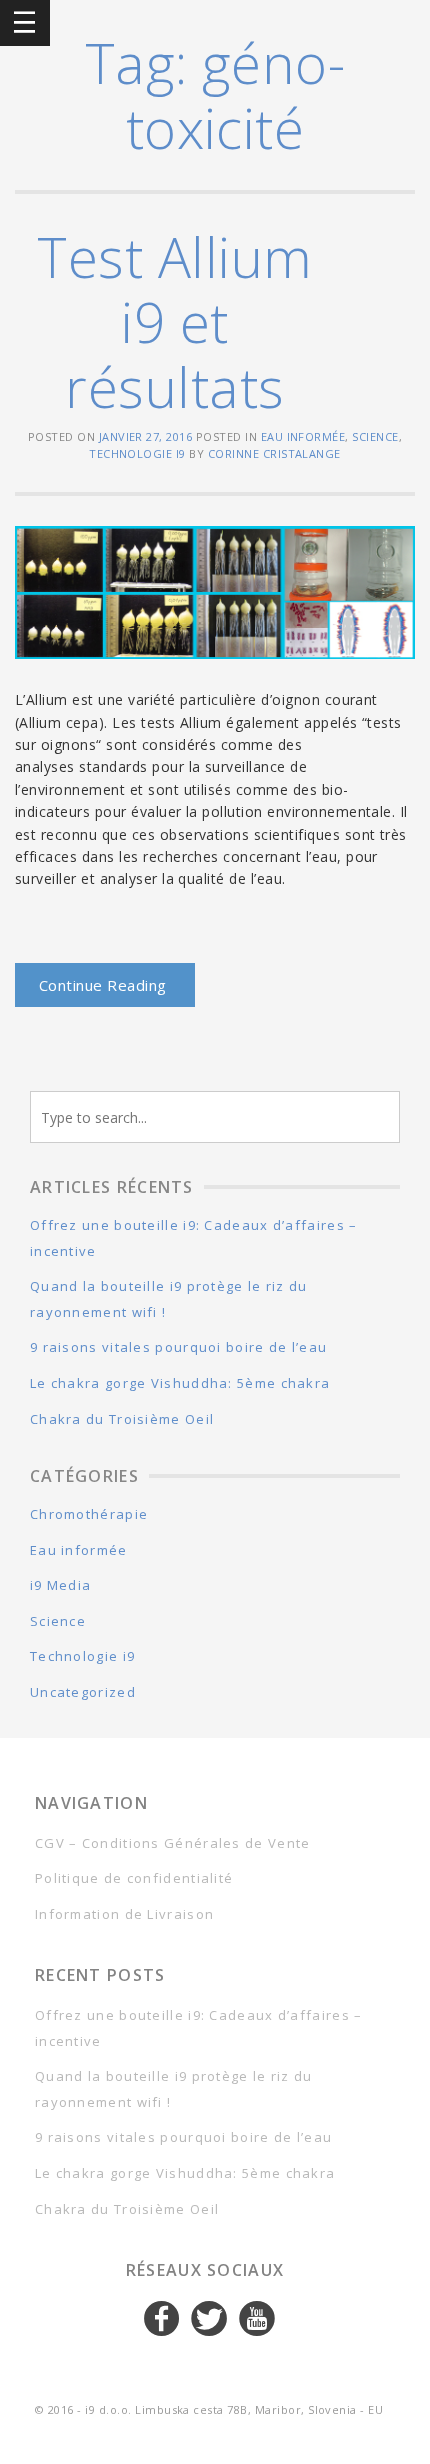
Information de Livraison (124, 1914)
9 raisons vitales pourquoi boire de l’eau (178, 1347)
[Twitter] (209, 2318)
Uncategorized (83, 1692)
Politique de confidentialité (134, 1878)
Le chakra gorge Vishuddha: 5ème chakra (180, 1383)
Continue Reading (103, 985)
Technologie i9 (137, 453)
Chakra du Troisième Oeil (122, 1419)
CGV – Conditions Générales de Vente (173, 1843)
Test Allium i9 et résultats (174, 321)
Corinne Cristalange (274, 453)
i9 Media (60, 1585)
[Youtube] (257, 2318)
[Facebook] (162, 2318)
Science (375, 436)
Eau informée (303, 436)
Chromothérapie (89, 1514)
